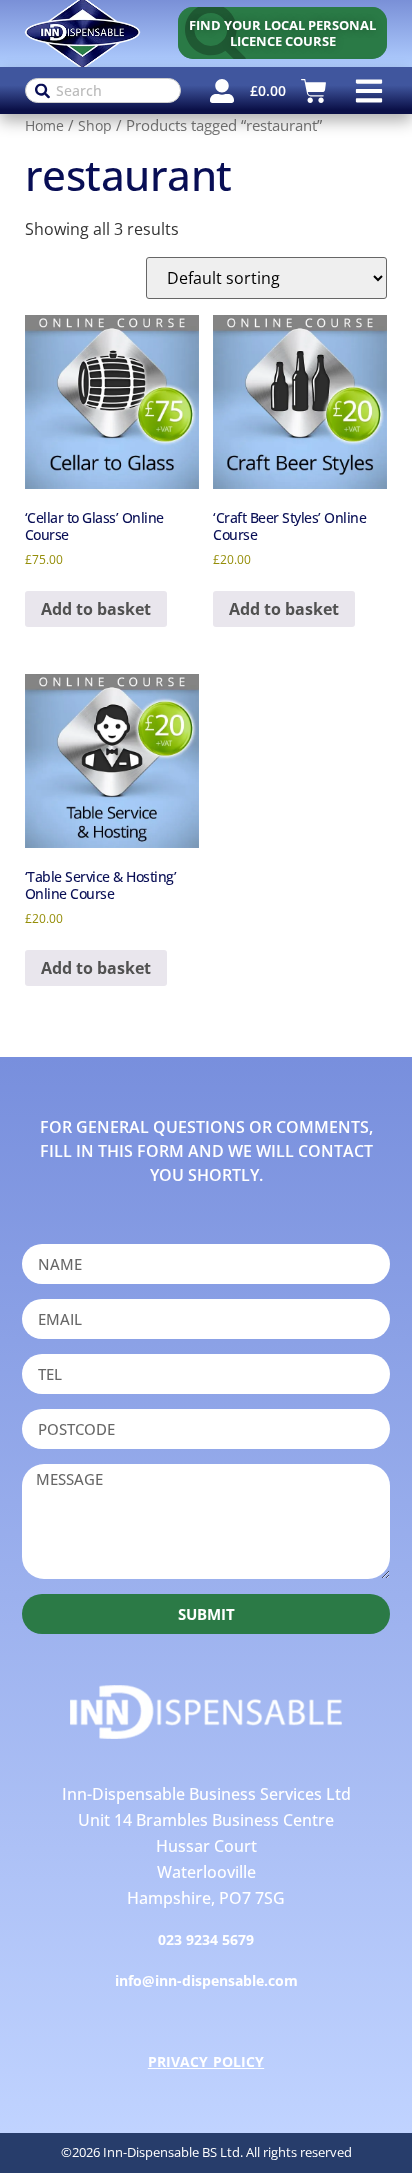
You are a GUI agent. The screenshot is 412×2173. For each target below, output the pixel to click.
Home (44, 125)
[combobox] (103, 90)
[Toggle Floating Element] (364, 2124)
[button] (368, 90)
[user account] (222, 91)
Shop (95, 125)
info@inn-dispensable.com (206, 1980)
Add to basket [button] (96, 609)
